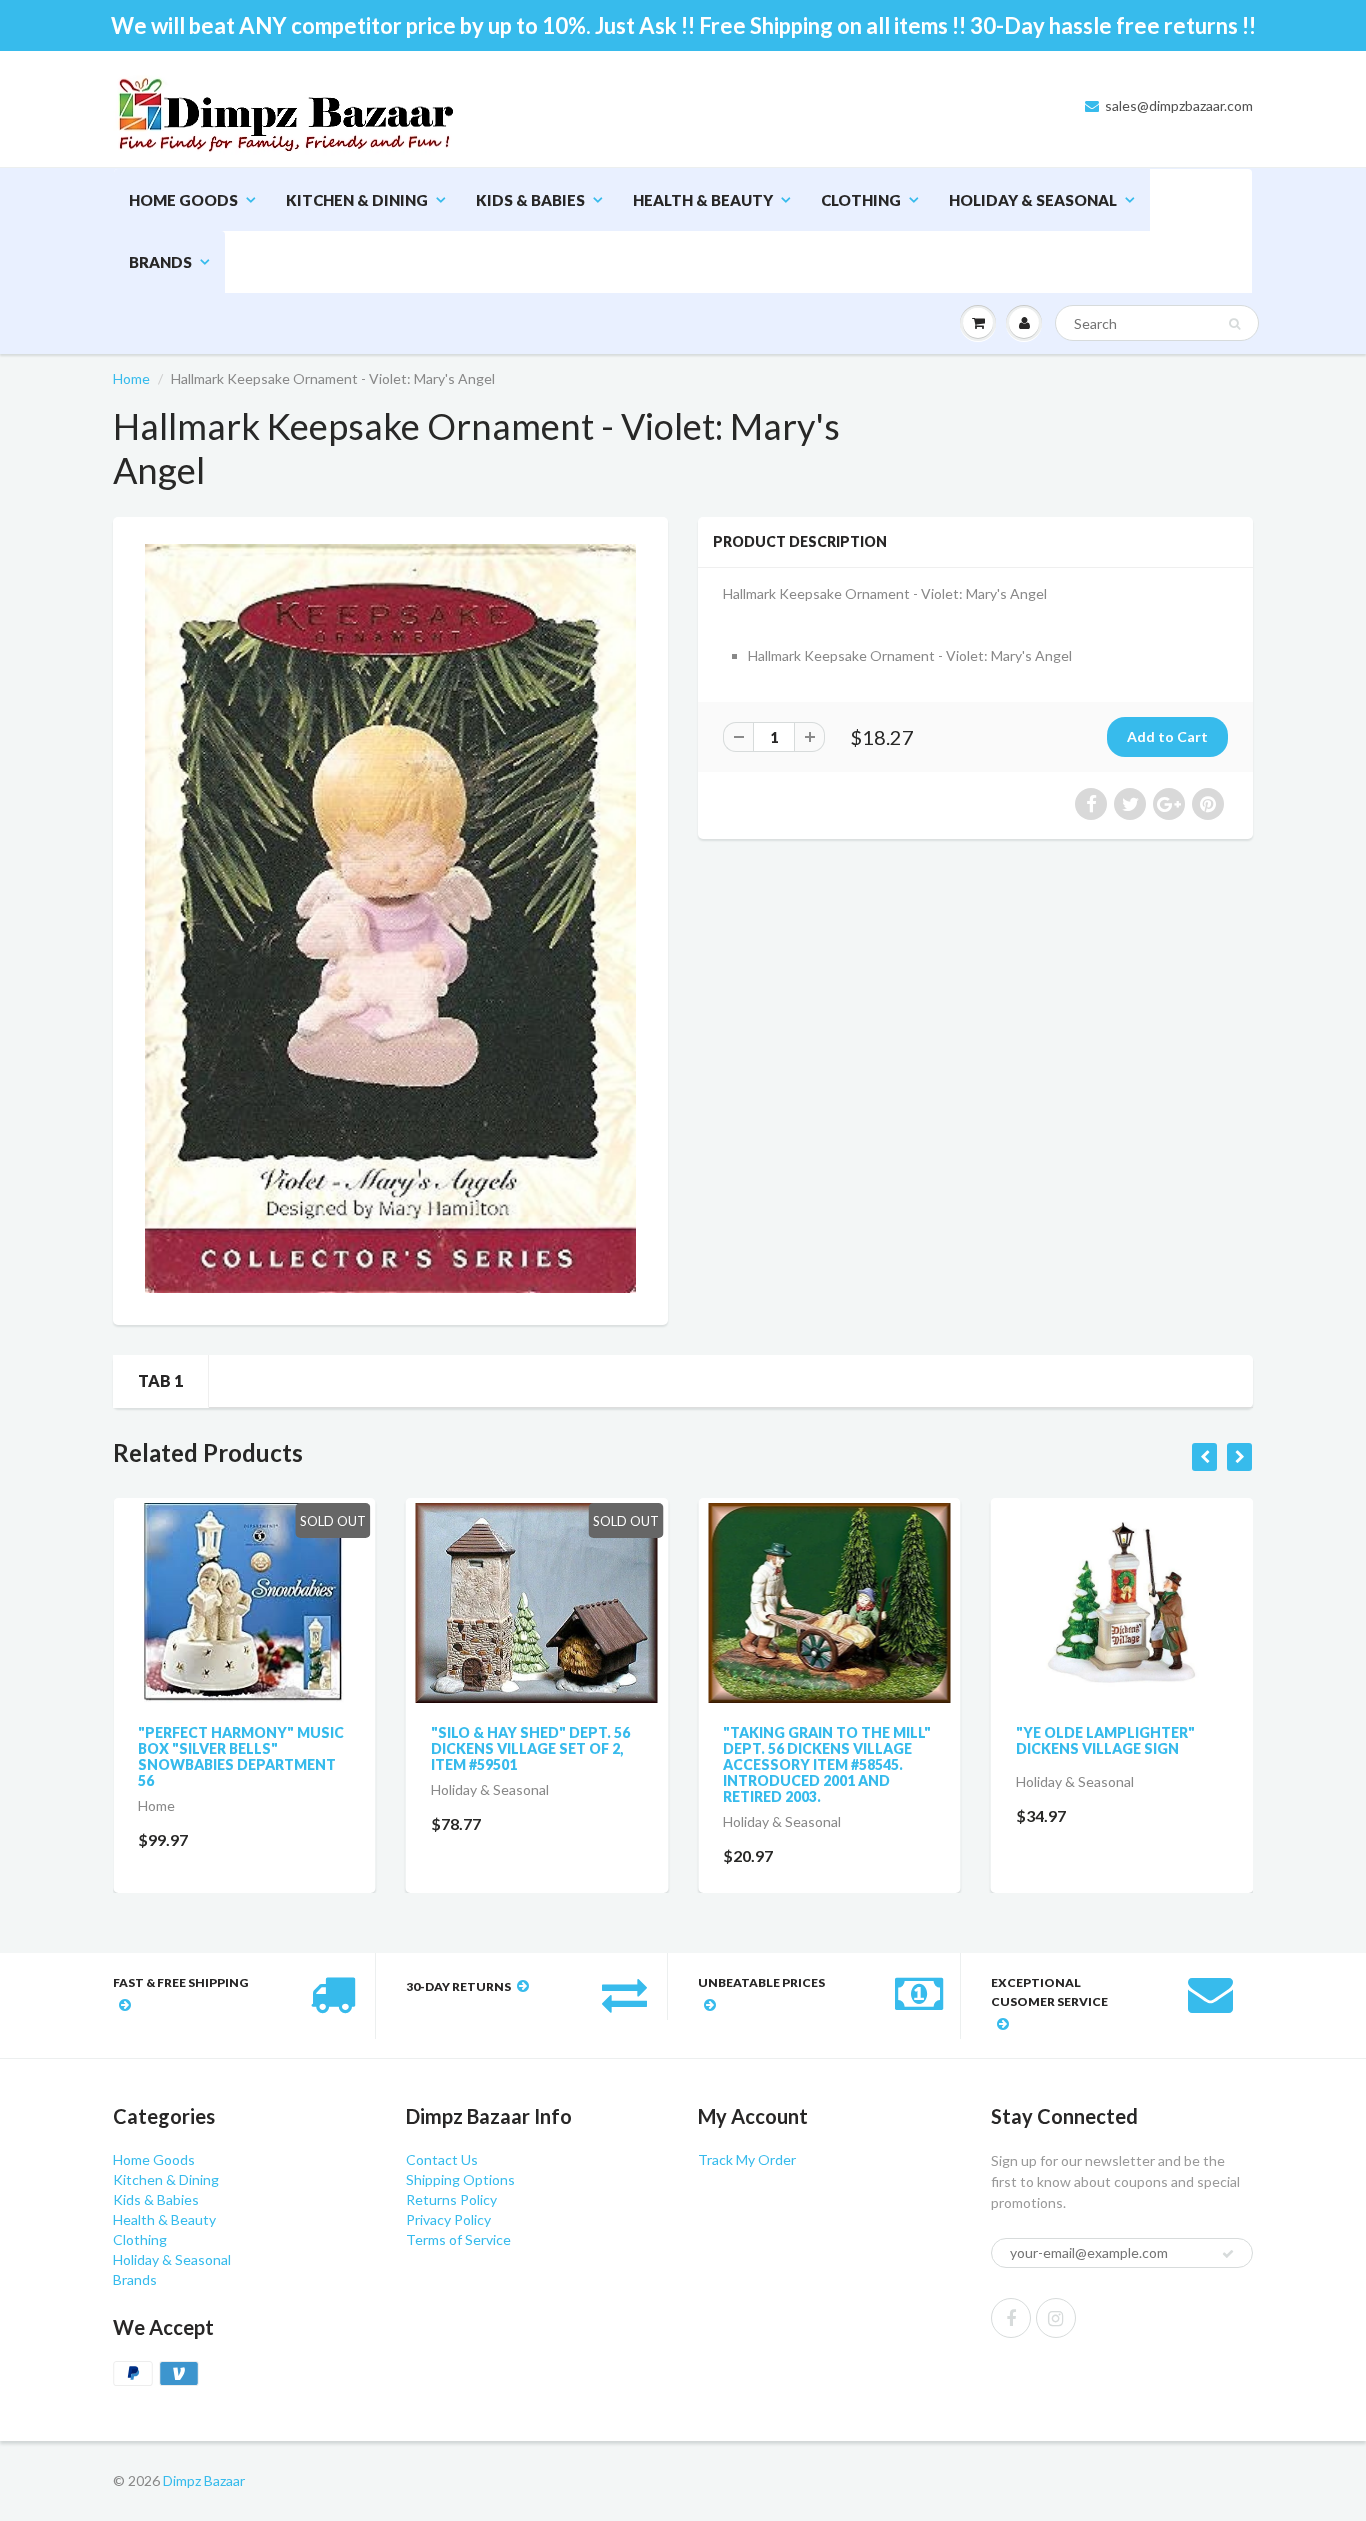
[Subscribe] (764, 200)
